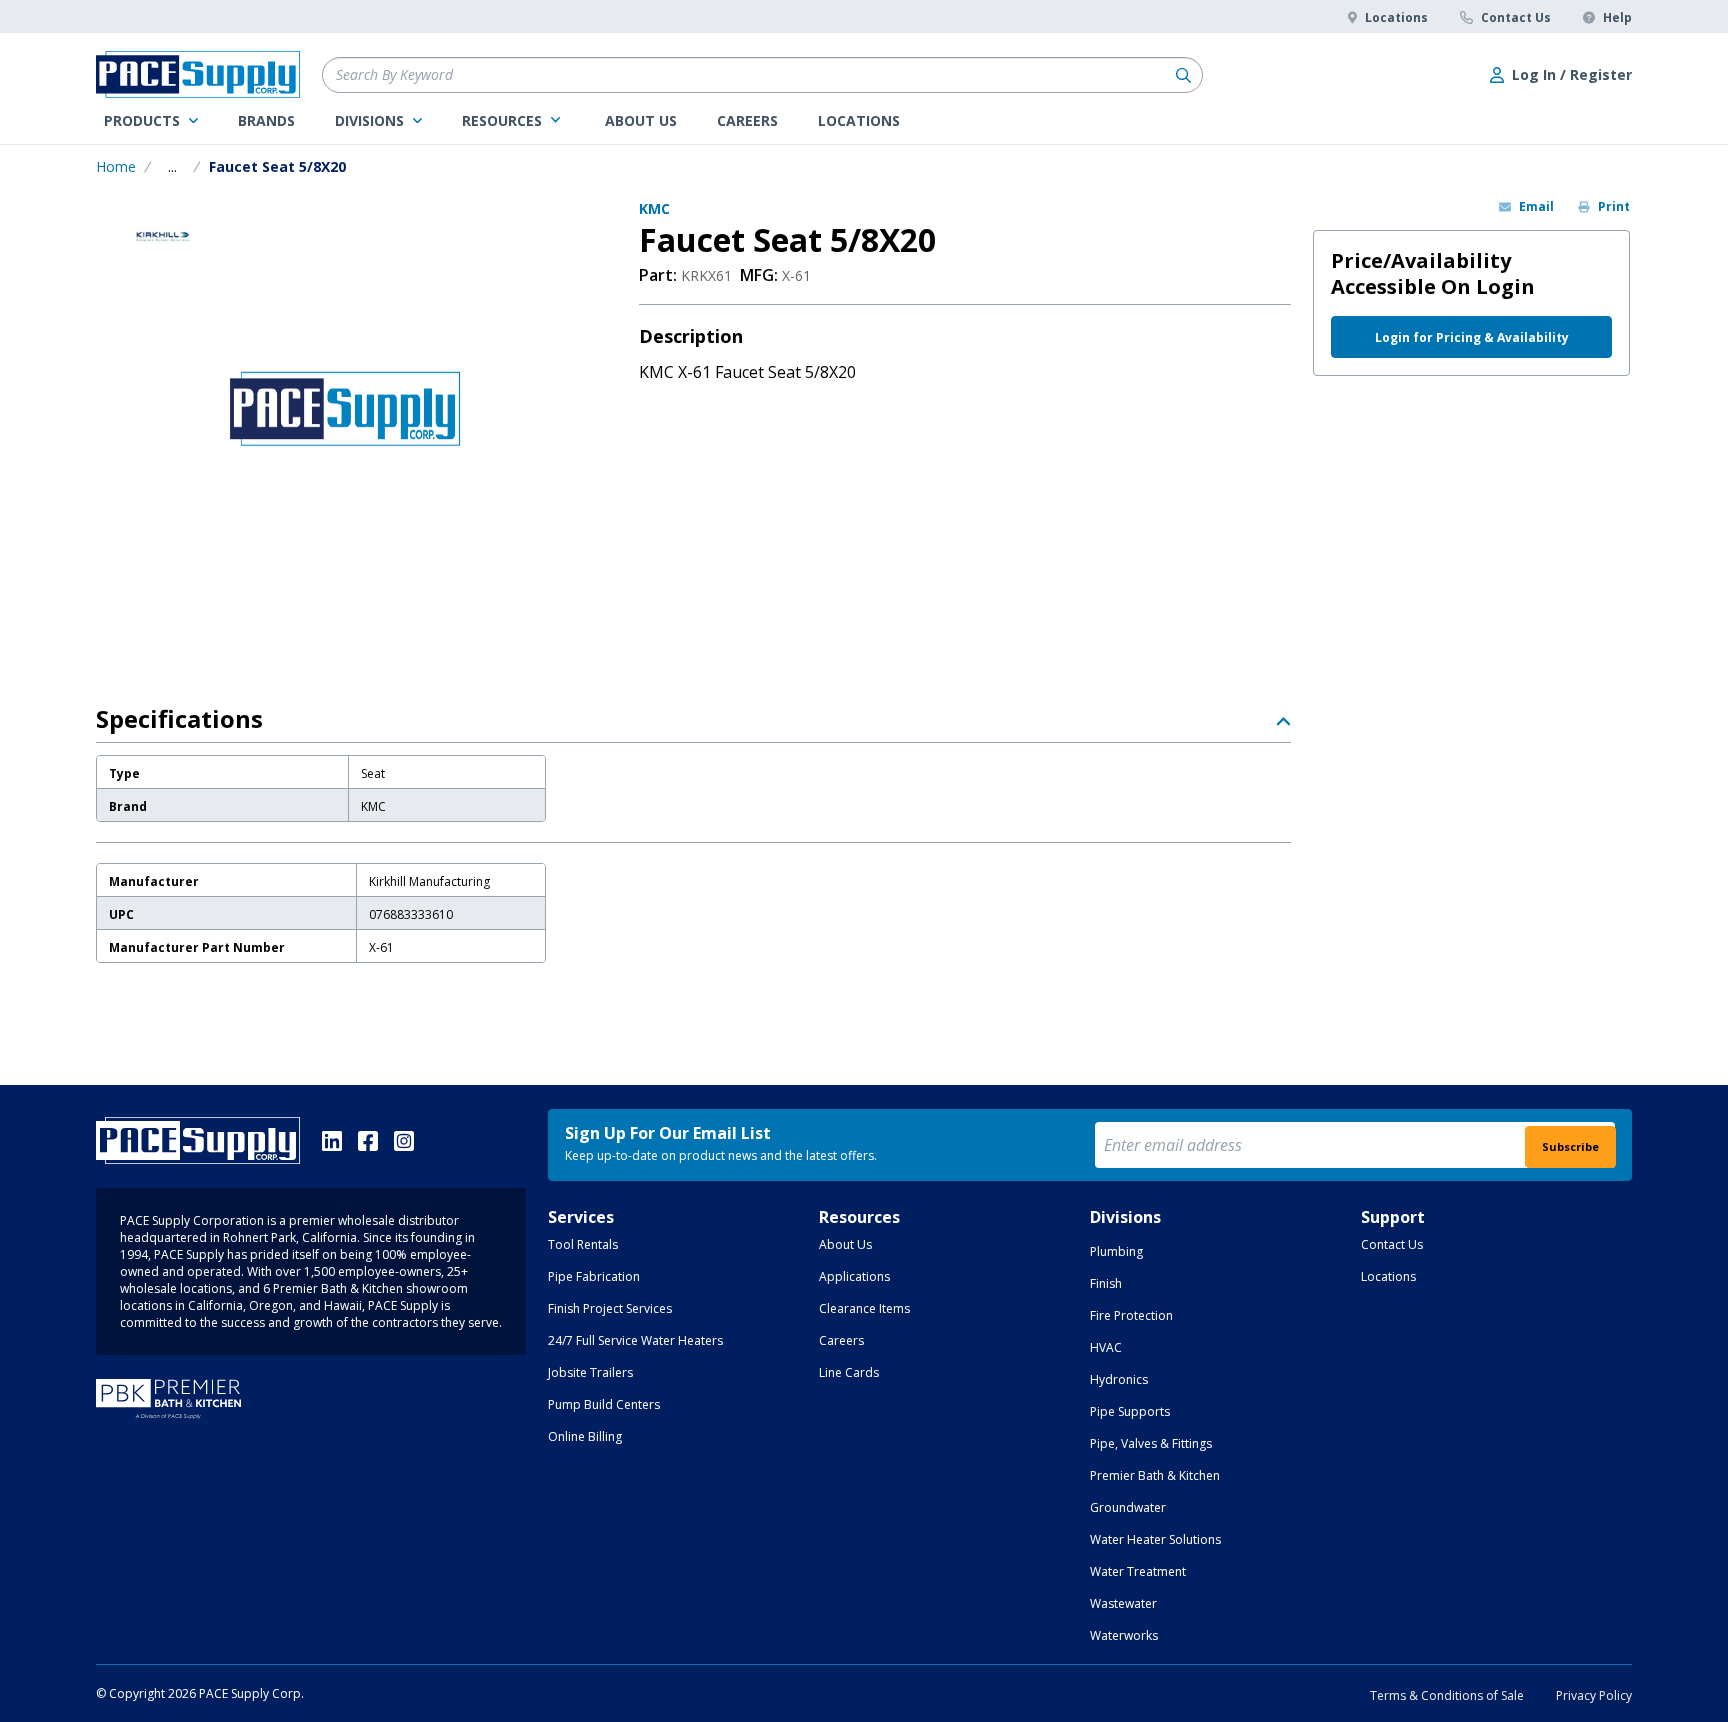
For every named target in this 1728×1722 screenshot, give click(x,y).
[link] (151, 121)
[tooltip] (172, 167)
